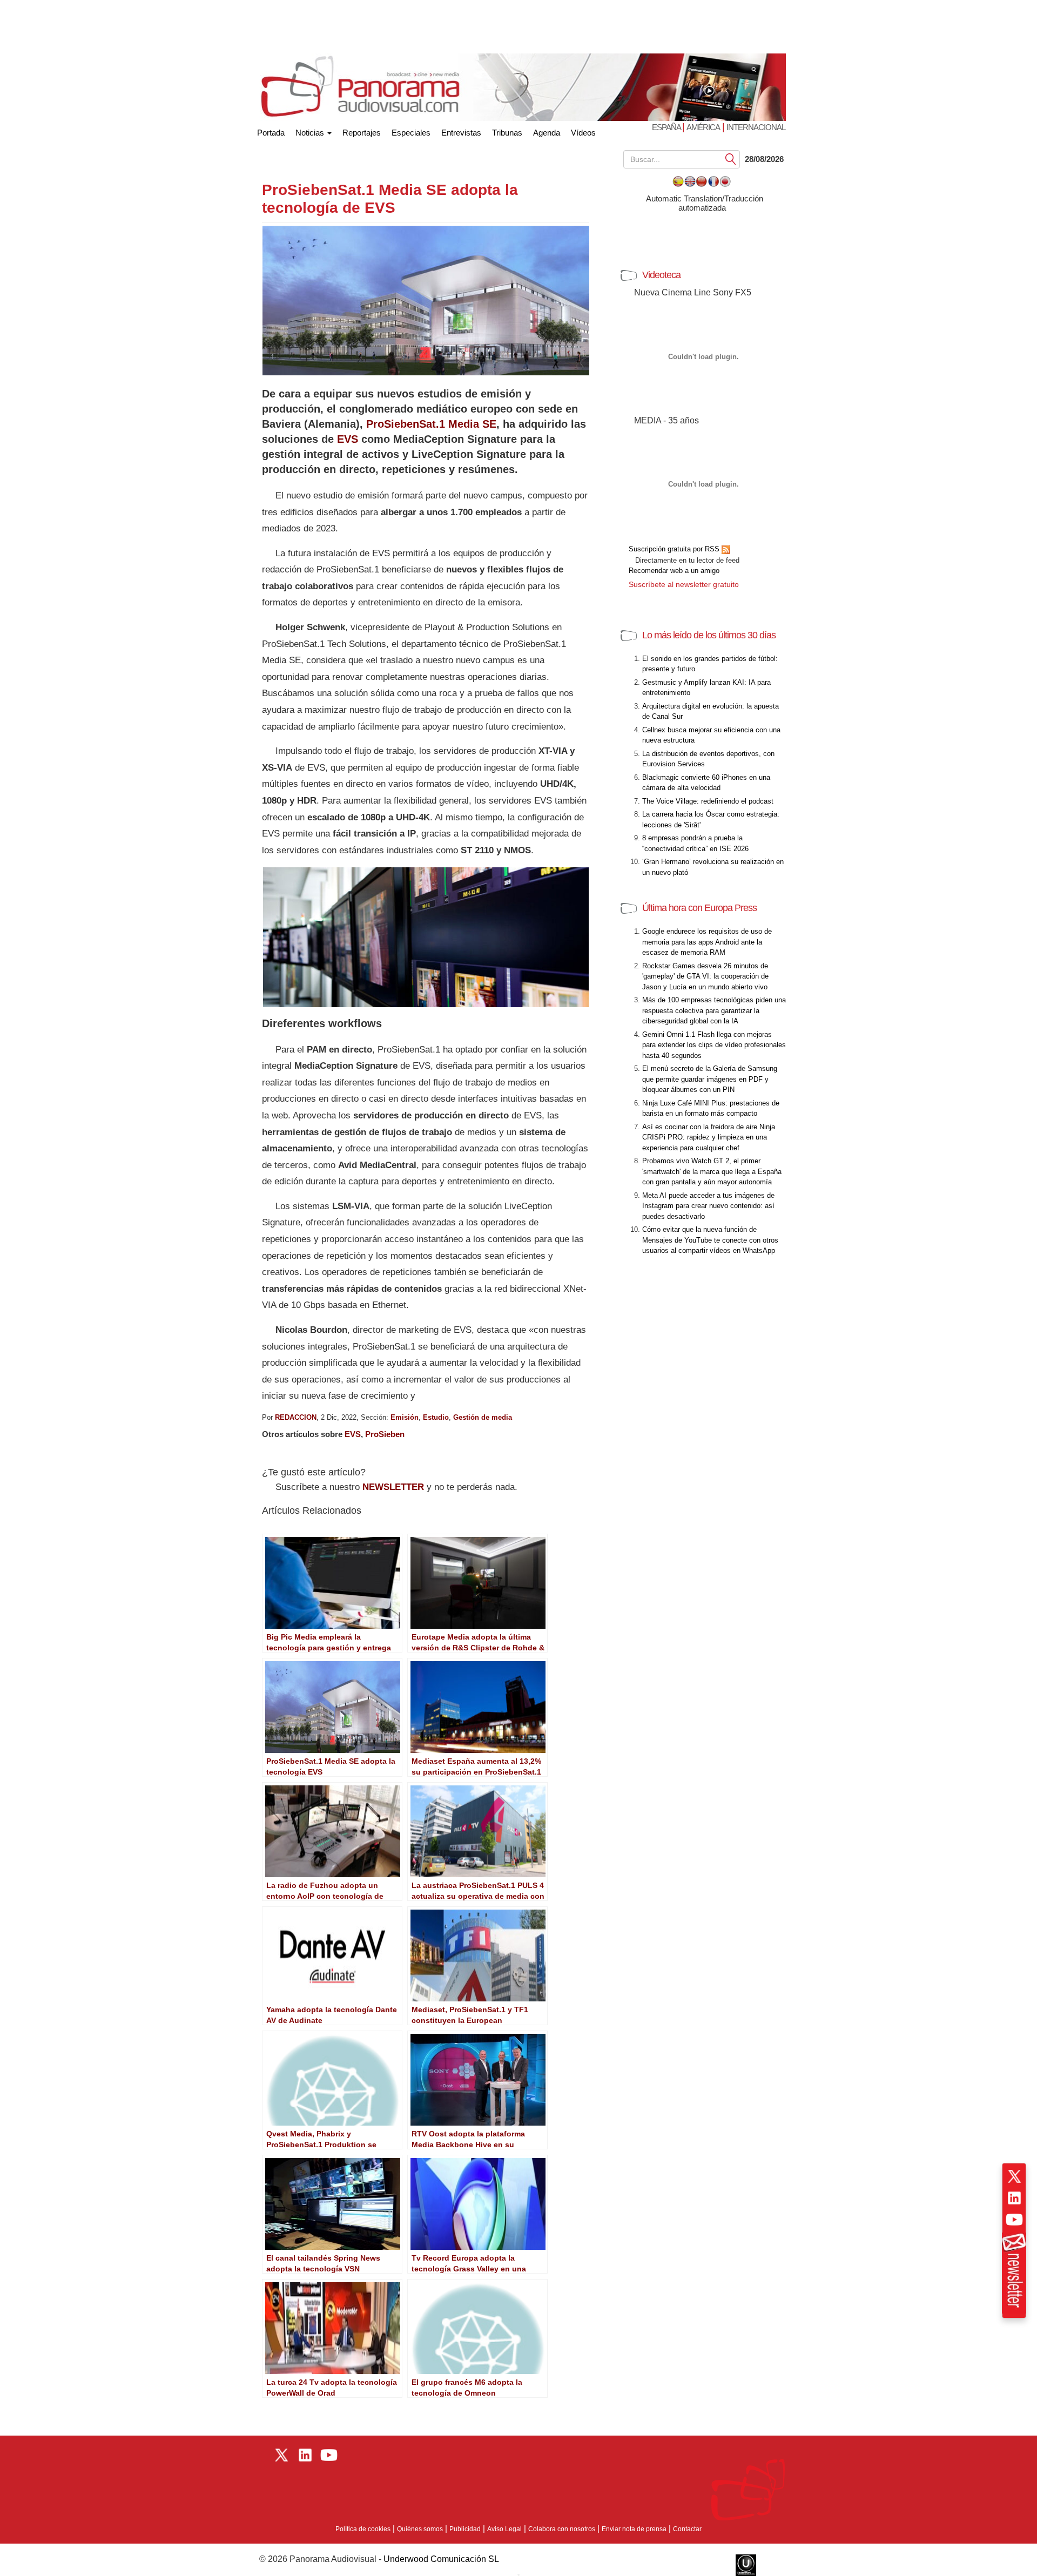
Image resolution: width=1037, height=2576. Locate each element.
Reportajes (362, 133)
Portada (271, 130)
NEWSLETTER (393, 1487)
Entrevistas (461, 133)
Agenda (547, 133)
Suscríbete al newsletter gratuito (684, 584)
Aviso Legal (504, 2529)
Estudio (436, 1417)
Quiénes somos (420, 2529)
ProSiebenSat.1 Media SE (431, 424)
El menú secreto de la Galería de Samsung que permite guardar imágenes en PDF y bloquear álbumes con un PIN (710, 1079)
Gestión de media (483, 1417)
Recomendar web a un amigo (674, 571)
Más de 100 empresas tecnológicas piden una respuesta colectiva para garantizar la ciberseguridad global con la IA (714, 1010)
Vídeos (583, 133)
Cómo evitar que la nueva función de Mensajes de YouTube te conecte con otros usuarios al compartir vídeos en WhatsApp (710, 1240)
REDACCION (296, 1417)
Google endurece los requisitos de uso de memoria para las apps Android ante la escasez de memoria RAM (707, 942)
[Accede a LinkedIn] (1014, 2198)
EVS (348, 439)
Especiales (411, 133)
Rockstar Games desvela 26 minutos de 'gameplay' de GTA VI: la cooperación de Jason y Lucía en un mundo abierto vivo (705, 976)
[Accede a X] (1014, 2176)
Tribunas (507, 133)
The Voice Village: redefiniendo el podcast (708, 801)
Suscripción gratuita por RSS (675, 549)
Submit (731, 159)
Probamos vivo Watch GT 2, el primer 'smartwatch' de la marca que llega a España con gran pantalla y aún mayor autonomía (712, 1171)
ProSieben (385, 1434)
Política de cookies (363, 2529)
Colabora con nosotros (562, 2529)
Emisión (405, 1417)
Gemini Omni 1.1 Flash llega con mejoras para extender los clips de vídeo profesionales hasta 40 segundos (714, 1045)
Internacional (756, 127)
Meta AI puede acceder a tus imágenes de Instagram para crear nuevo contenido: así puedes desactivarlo (708, 1206)
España (667, 127)
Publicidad (465, 2529)
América (703, 127)
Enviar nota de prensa (634, 2529)
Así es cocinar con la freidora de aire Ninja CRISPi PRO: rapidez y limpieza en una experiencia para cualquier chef (709, 1137)
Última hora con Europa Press (699, 908)
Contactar (687, 2529)
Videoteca (661, 275)
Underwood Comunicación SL (441, 2559)
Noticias (311, 133)
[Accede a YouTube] (1014, 2220)
